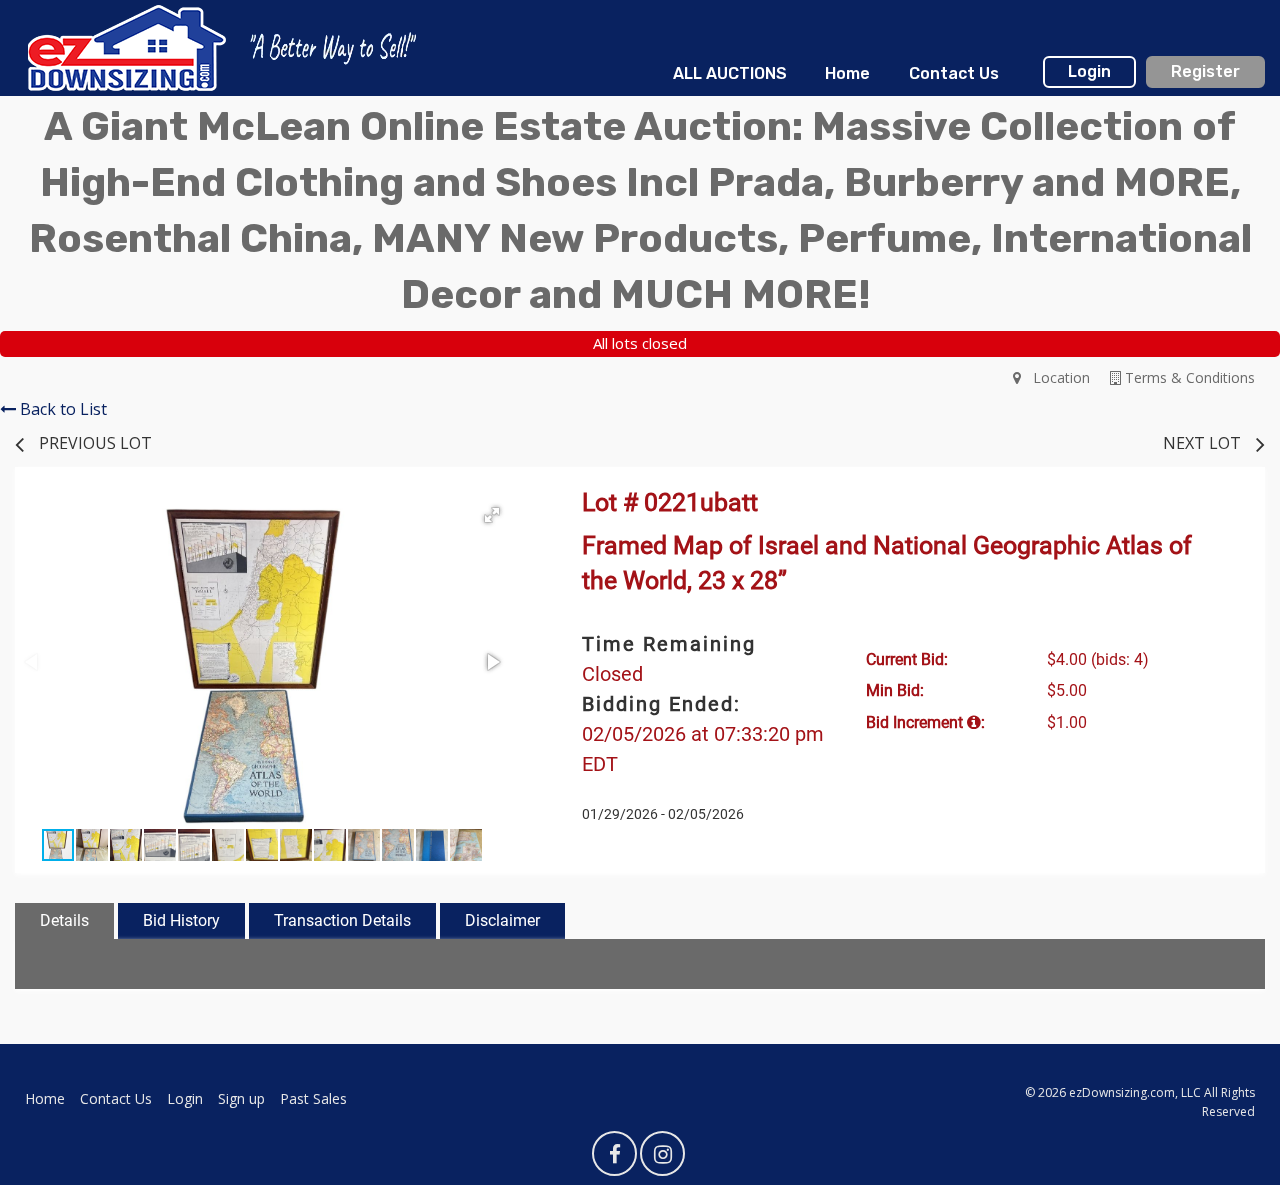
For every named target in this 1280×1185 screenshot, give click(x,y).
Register (1205, 71)
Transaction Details (342, 920)
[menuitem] (730, 74)
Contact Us (954, 73)
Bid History (181, 920)
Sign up (241, 1098)
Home (847, 73)
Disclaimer (502, 920)
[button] (492, 515)
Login (1089, 71)
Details (64, 920)
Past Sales (313, 1098)
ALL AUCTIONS (730, 73)
